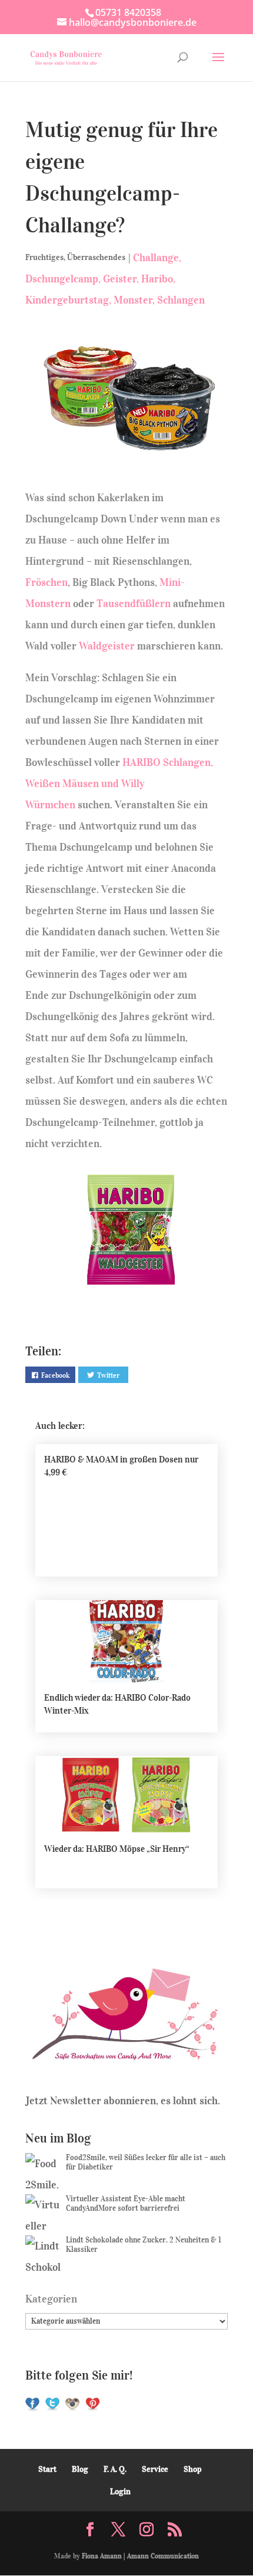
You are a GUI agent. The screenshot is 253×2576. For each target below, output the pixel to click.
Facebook (55, 1375)
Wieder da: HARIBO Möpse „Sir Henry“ (117, 1849)
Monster (133, 300)
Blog (80, 2469)
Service (155, 2469)
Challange (156, 258)
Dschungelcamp (62, 279)
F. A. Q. (115, 2469)
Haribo (157, 279)
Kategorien (51, 2299)
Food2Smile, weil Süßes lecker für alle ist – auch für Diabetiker (146, 2162)
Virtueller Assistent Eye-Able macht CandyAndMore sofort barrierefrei (126, 2203)
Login (120, 2492)
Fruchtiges (44, 257)
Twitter (108, 1375)
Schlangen (181, 300)
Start (47, 2469)
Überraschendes (96, 257)
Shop (193, 2469)
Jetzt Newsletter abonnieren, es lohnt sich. (123, 2101)
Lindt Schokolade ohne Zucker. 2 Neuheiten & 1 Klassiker (144, 2245)
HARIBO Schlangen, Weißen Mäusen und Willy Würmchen (119, 784)
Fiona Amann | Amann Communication (140, 2556)
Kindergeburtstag (67, 300)
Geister (120, 279)
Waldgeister (107, 646)
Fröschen (46, 582)
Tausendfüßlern (134, 604)
